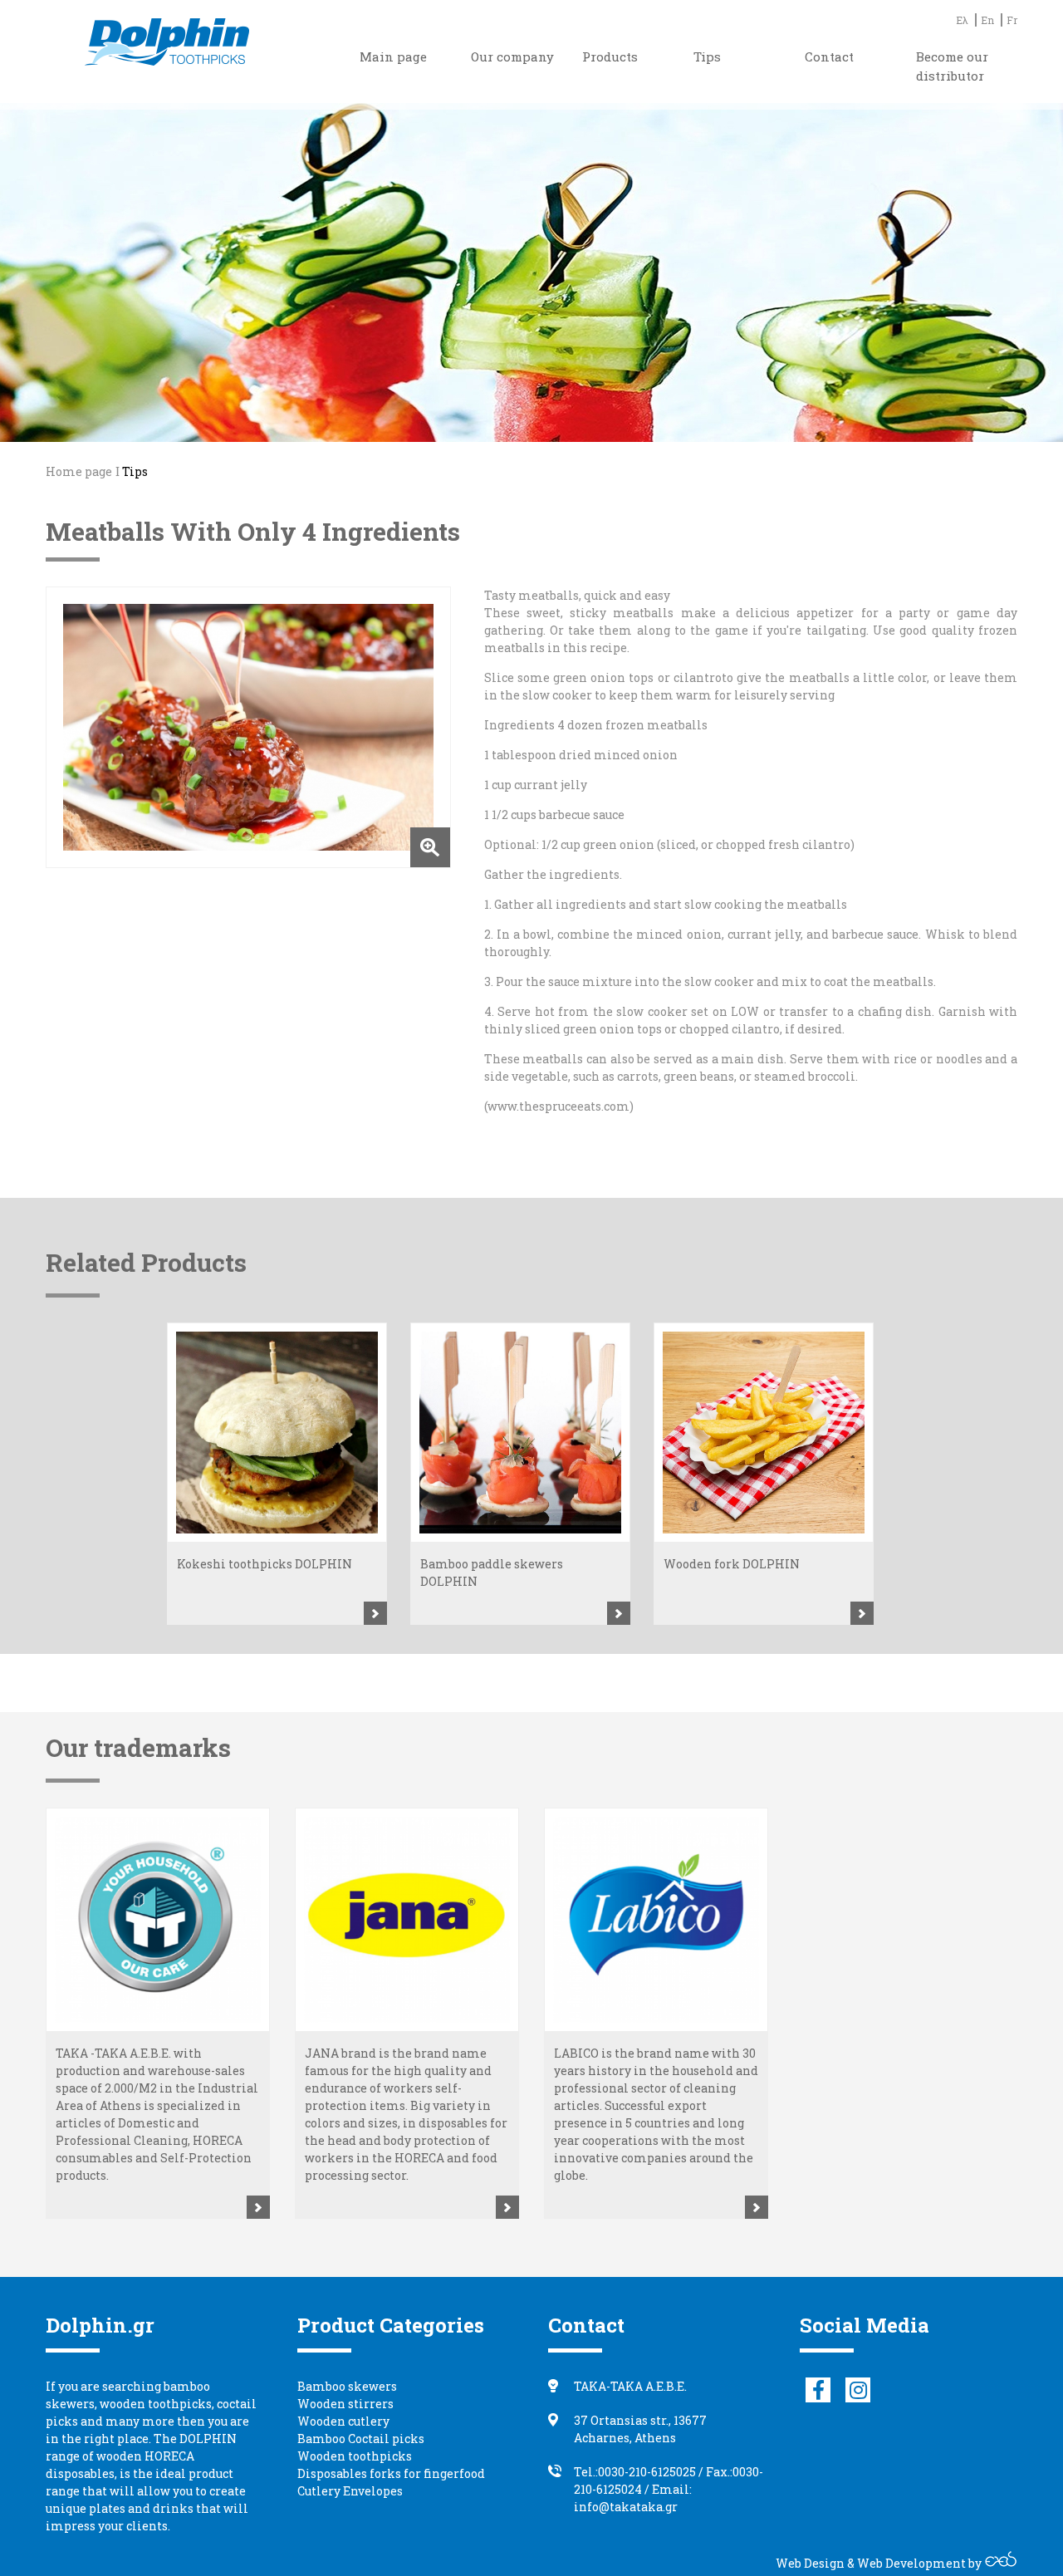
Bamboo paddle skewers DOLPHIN (492, 1573)
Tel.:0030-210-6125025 (635, 2472)
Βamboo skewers (347, 2386)
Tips (135, 471)
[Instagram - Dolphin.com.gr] (858, 2390)
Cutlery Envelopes (350, 2491)
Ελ (962, 20)
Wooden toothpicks (355, 2456)
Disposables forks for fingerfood (391, 2473)
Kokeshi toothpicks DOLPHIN (265, 1564)
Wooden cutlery (343, 2421)
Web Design (810, 2563)
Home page (79, 471)
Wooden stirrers (345, 2404)
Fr (1012, 20)
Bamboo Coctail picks (361, 2439)
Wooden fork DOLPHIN (732, 1564)
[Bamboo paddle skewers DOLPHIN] (520, 1433)
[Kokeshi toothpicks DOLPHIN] (277, 1433)
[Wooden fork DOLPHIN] (764, 1433)
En (987, 20)
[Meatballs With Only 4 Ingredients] (248, 727)
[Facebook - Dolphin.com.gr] (818, 2390)
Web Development (911, 2563)
